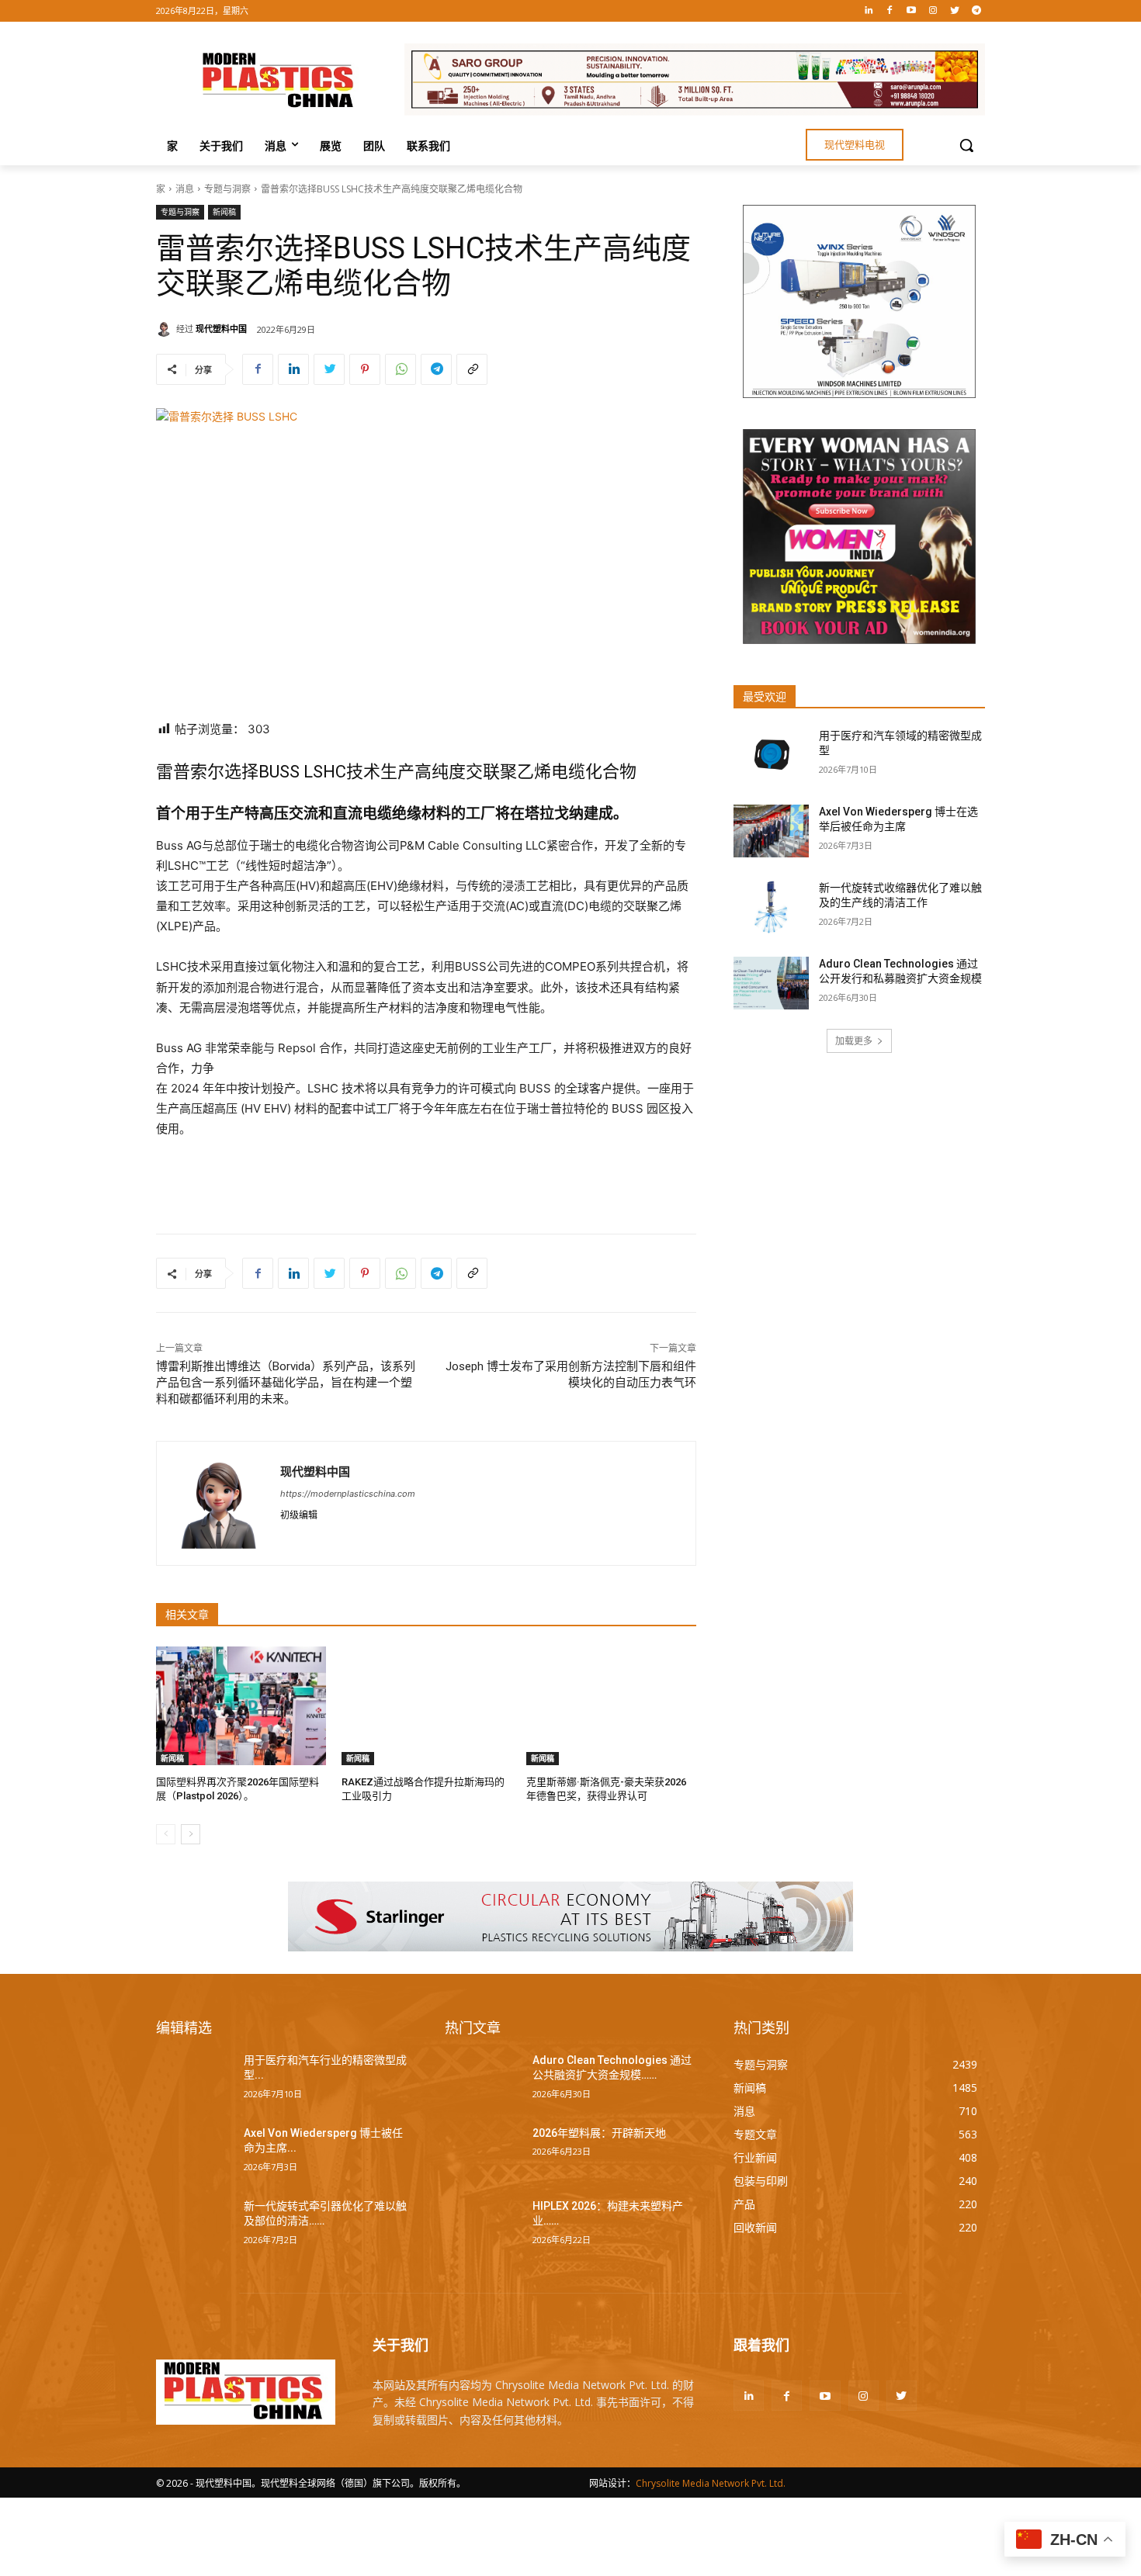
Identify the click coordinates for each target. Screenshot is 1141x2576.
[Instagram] (933, 11)
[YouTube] (912, 11)
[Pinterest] (365, 369)
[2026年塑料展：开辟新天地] (482, 2152)
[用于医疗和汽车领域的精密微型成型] (771, 755)
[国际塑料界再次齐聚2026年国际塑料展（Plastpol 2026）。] (241, 1706)
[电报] (976, 11)
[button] (966, 145)
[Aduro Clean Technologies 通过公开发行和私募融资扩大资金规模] (771, 983)
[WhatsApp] (401, 369)
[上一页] (166, 1834)
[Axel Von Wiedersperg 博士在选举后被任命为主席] (771, 831)
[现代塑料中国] (166, 329)
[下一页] (191, 1834)
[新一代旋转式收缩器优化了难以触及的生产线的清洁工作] (771, 907)
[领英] (868, 11)
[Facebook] (890, 11)
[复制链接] (472, 369)
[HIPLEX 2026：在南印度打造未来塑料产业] (482, 2225)
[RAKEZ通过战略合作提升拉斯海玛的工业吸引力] (427, 1706)
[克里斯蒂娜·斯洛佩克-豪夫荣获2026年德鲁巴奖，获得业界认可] (611, 1706)
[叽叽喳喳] (954, 11)
